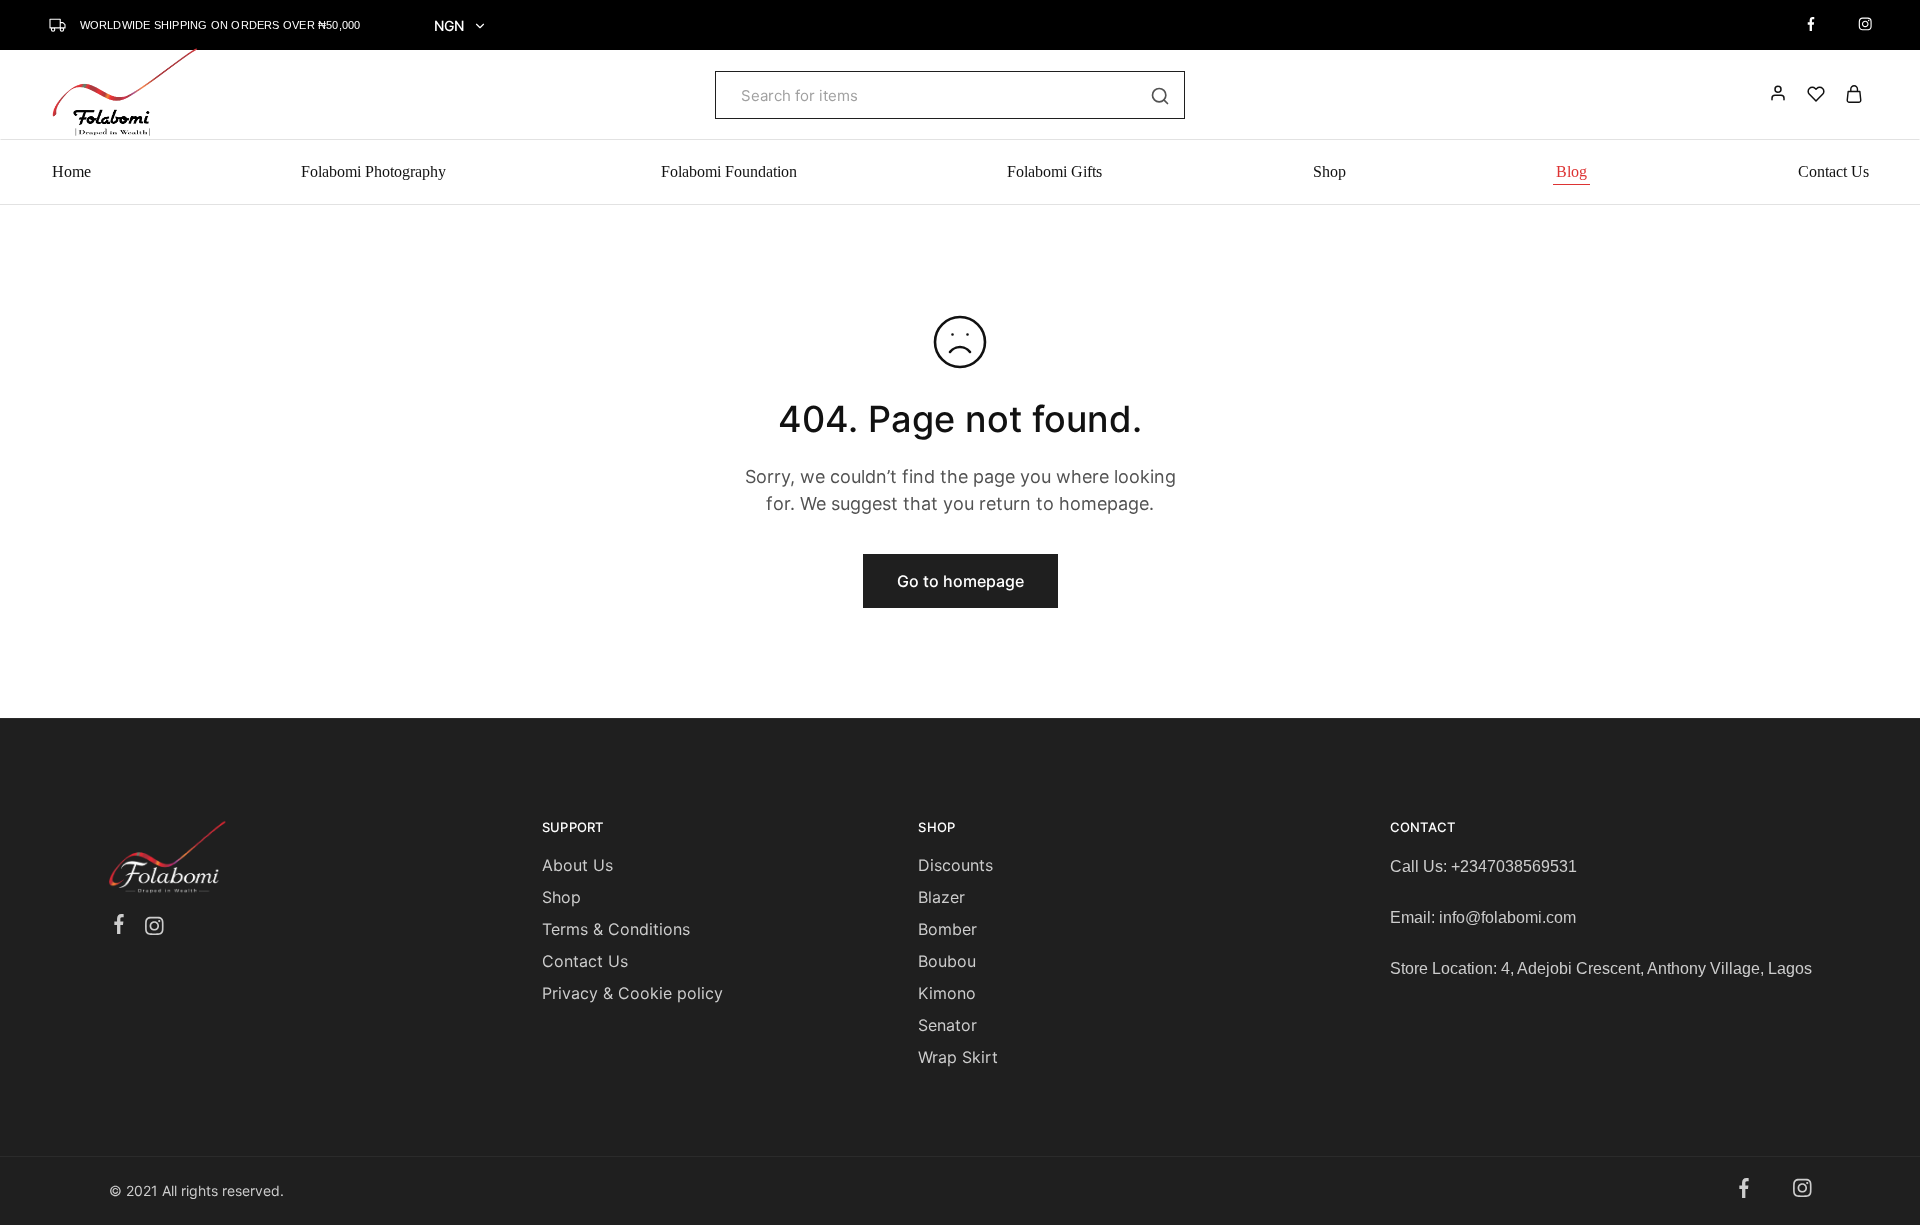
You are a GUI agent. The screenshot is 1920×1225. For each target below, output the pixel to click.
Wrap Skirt (958, 1057)
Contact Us (1833, 171)
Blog (1571, 171)
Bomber (947, 929)
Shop (1329, 171)
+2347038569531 (1514, 866)
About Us (577, 865)
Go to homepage (960, 581)
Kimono (947, 993)
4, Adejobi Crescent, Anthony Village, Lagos (1656, 968)
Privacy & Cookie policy (632, 993)
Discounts (955, 865)
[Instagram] (153, 929)
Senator (947, 1025)
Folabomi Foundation (729, 171)
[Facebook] (118, 927)
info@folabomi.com (1507, 917)
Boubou (947, 961)
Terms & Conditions (616, 929)
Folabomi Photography (375, 171)
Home (71, 171)
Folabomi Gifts (1054, 171)
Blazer (941, 897)
